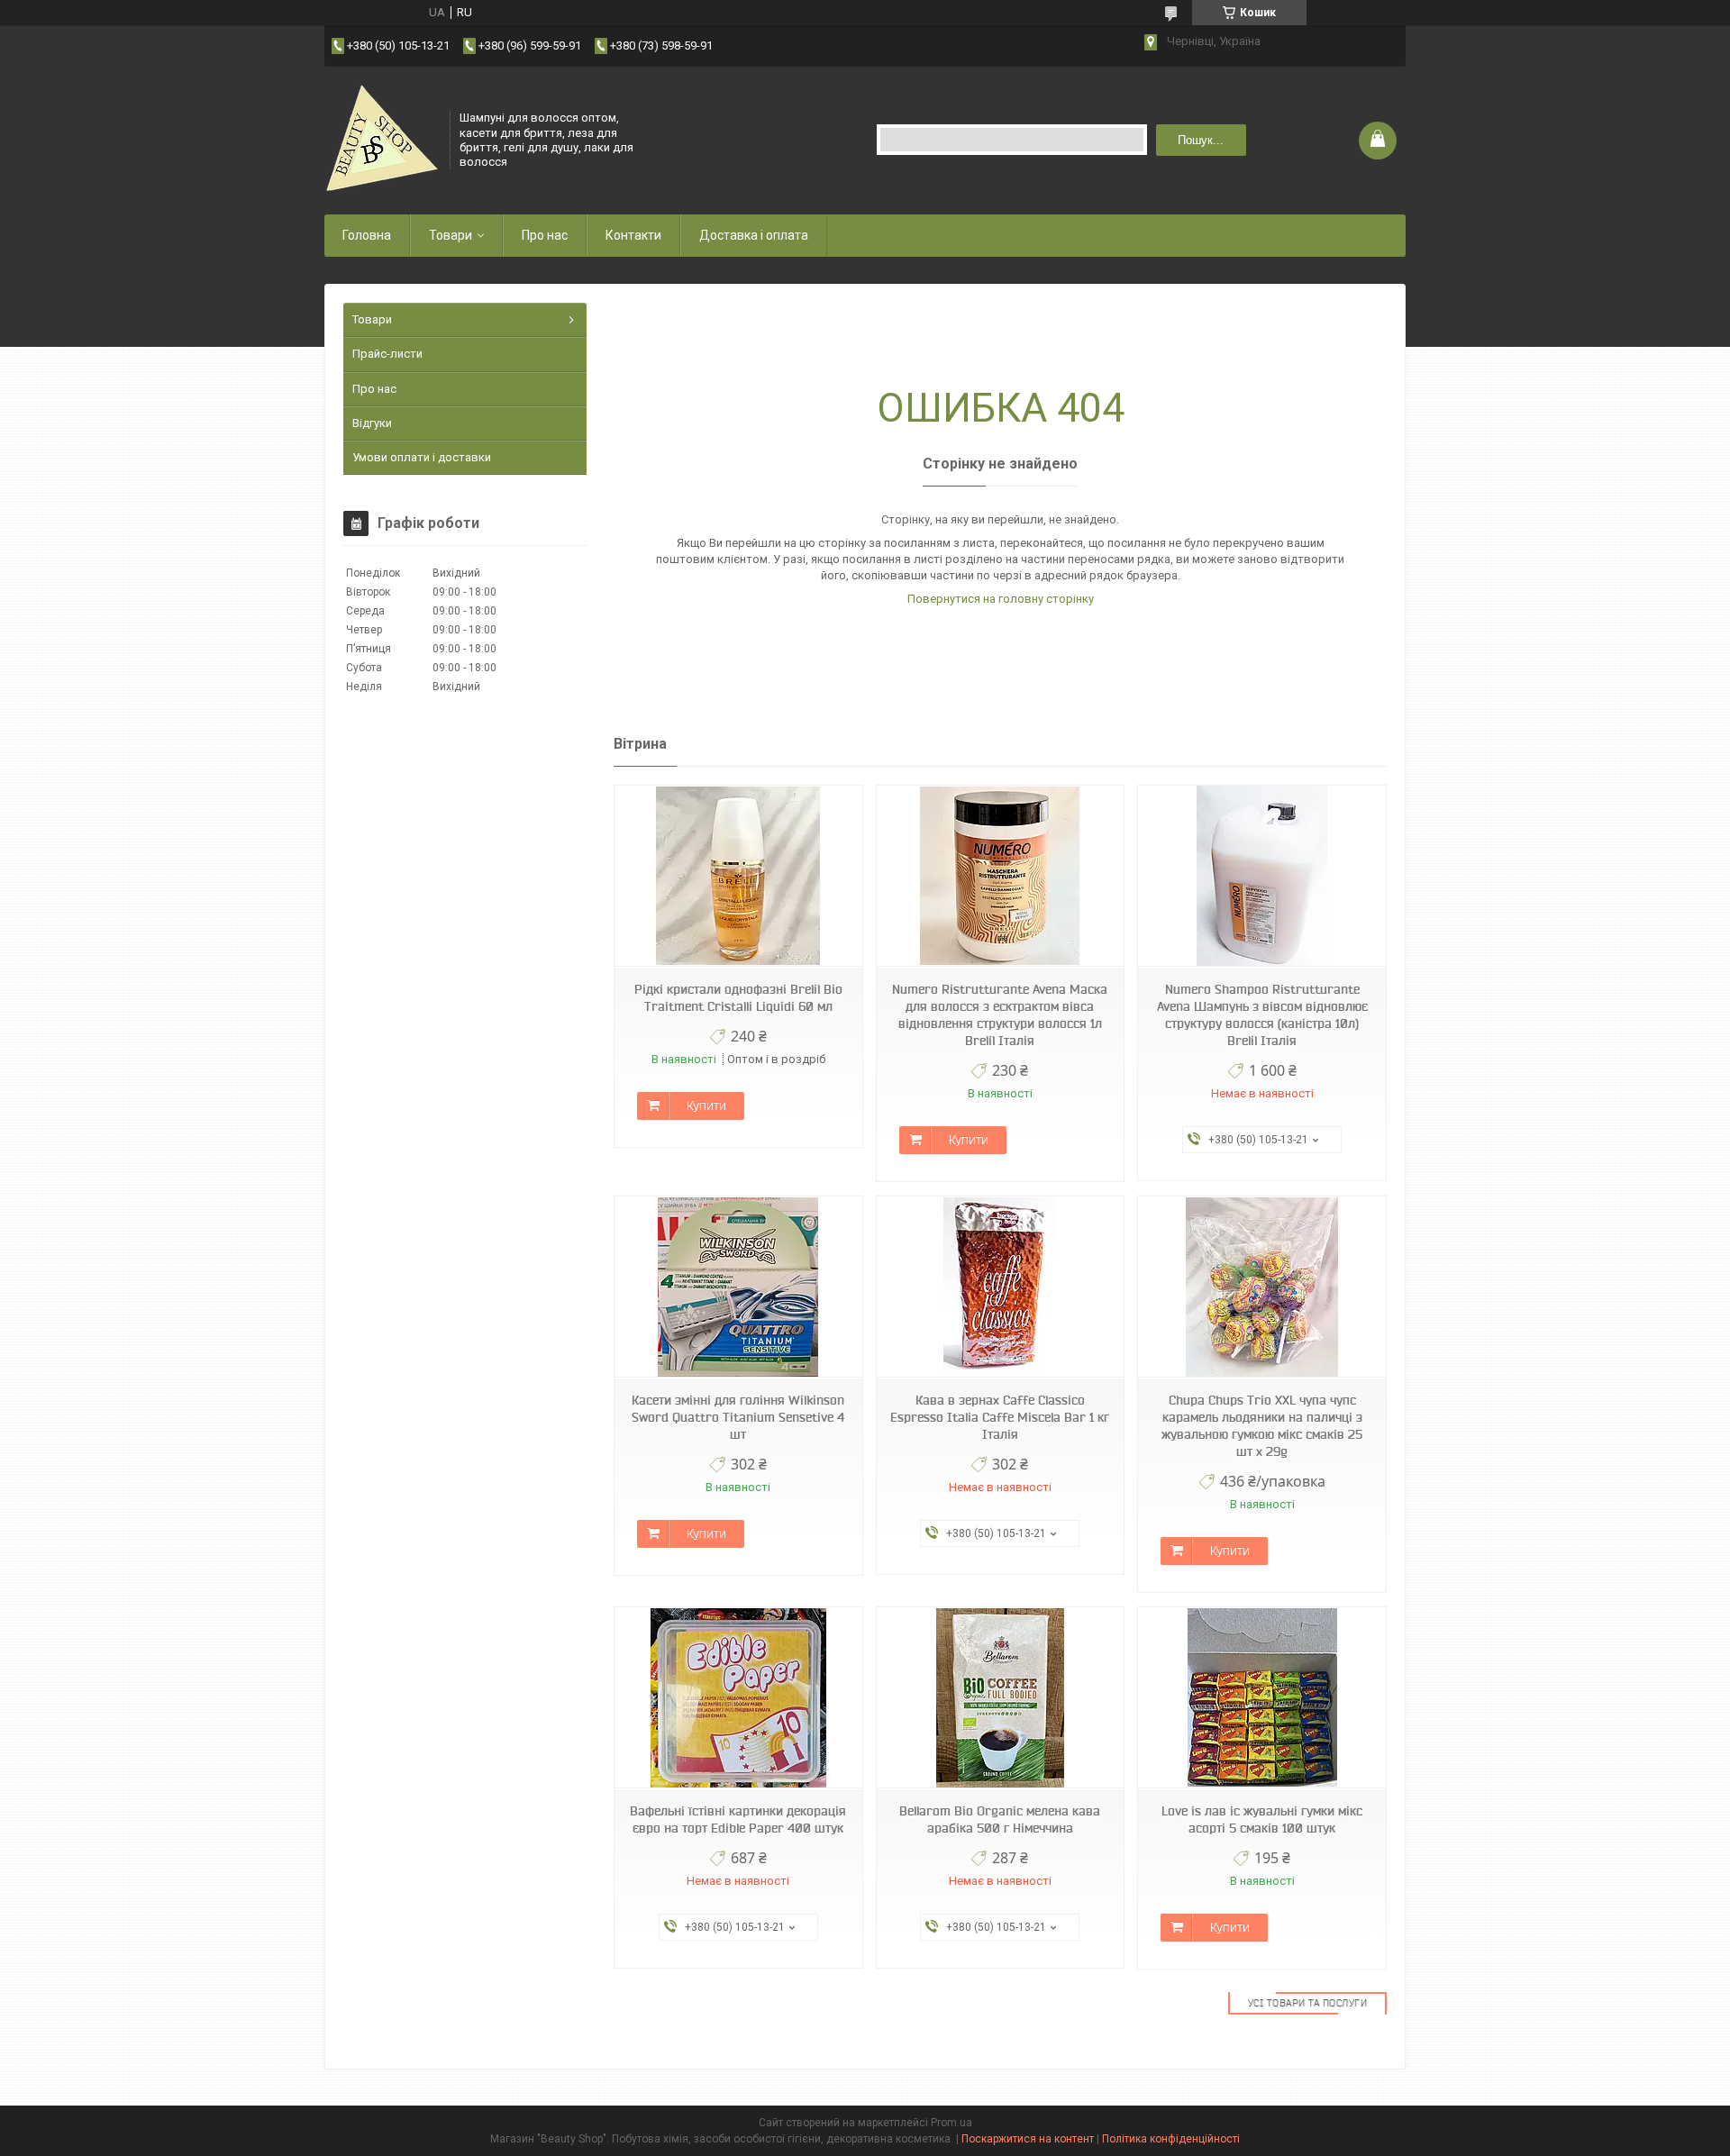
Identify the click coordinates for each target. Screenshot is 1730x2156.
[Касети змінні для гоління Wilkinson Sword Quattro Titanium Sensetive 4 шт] (738, 1287)
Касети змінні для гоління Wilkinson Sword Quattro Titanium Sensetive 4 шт (738, 1417)
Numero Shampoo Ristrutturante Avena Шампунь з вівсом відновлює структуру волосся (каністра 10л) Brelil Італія (1262, 1015)
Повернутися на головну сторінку (1001, 599)
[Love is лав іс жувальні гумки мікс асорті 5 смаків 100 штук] (1261, 1698)
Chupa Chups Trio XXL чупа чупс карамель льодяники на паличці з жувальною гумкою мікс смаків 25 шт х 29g (1262, 1426)
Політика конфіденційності (1171, 2139)
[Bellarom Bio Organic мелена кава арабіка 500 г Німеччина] (1000, 1698)
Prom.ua (951, 2123)
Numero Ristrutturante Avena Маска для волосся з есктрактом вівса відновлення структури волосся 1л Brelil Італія (1000, 1015)
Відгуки (372, 423)
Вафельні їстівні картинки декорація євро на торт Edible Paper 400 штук (738, 1819)
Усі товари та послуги (1308, 2003)
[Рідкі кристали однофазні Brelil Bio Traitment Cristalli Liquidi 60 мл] (738, 876)
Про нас (545, 235)
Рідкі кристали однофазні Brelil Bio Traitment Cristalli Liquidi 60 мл (738, 998)
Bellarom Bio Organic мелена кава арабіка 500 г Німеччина (1000, 1819)
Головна (367, 235)
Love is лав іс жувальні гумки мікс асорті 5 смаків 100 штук (1262, 1819)
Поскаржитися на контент (1028, 2139)
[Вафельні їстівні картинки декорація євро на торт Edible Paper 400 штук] (738, 1698)
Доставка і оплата (754, 235)
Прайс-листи (387, 354)
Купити (706, 1105)
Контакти (633, 235)
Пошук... (1201, 140)
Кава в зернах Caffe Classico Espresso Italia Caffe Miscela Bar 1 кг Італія (1000, 1417)
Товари (451, 235)
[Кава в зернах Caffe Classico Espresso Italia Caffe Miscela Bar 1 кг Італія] (1000, 1287)
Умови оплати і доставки (422, 457)
